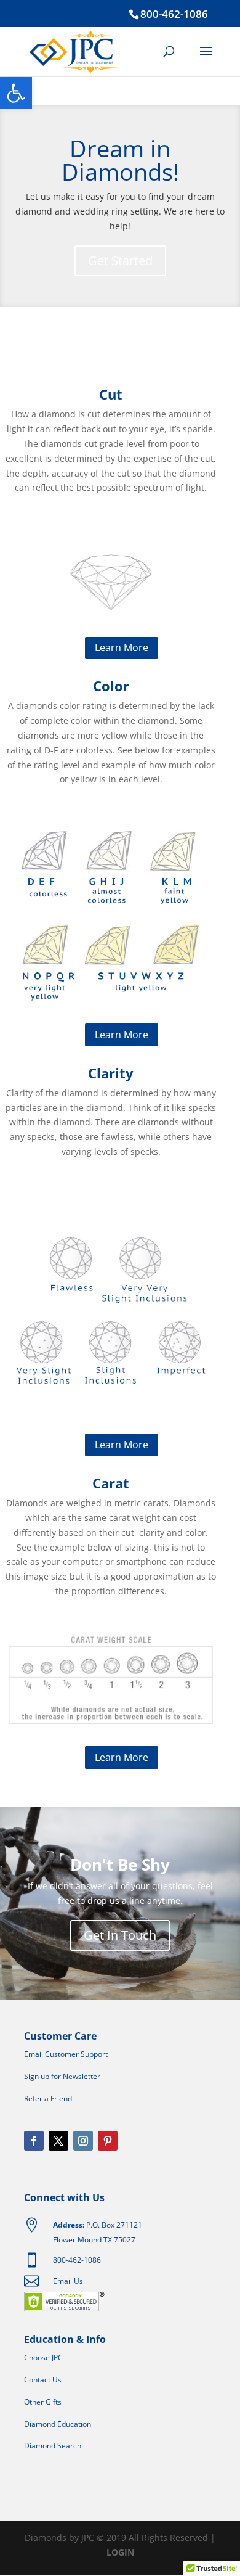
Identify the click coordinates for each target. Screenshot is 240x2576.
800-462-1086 (174, 14)
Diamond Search (53, 2446)
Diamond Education (58, 2424)
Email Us (68, 2281)
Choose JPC (43, 2357)
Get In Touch (120, 1935)
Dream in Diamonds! (120, 160)
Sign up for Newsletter (62, 2076)
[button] (16, 93)
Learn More (122, 647)
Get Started (120, 260)
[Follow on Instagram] (83, 2141)
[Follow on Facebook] (34, 2141)
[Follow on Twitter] (58, 2141)
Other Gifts (43, 2402)
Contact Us (43, 2380)
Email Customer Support (66, 2054)
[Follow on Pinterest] (108, 2141)
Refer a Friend (48, 2098)
